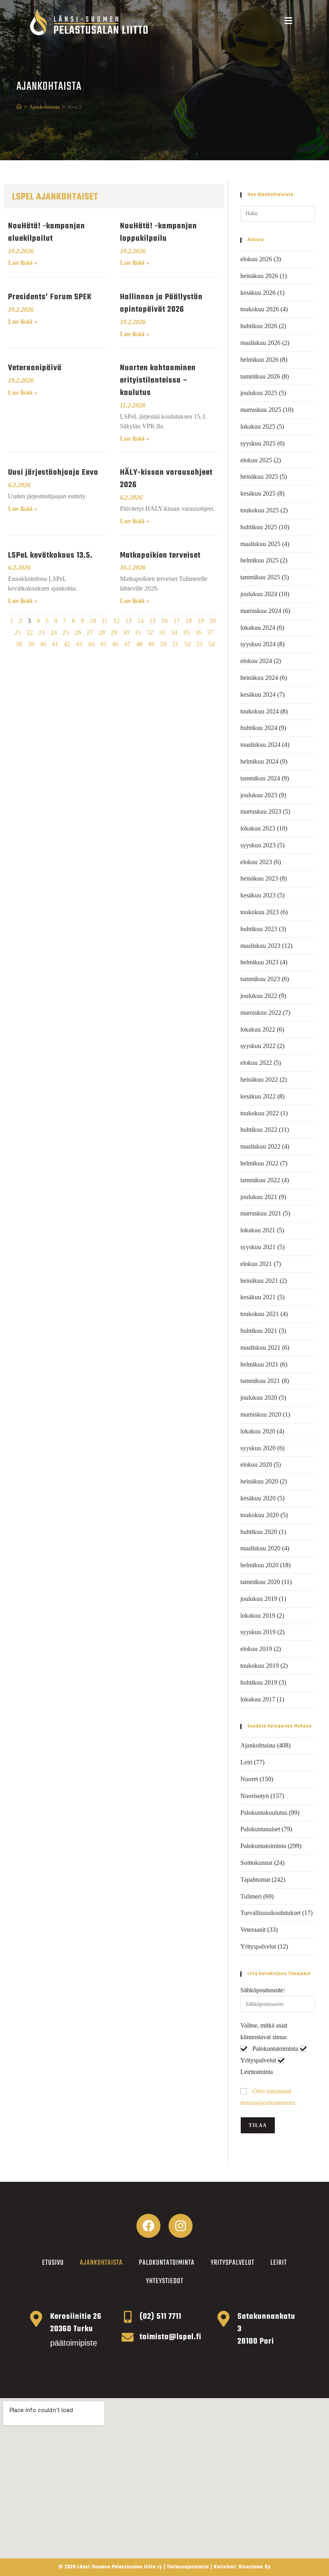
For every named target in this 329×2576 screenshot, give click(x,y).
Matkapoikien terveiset (160, 555)
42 (67, 644)
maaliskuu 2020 (260, 1548)
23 (42, 632)
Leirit (279, 2263)
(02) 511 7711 (160, 2317)
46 (115, 644)
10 (93, 621)
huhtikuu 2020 (259, 1532)
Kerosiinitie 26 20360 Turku (76, 2323)
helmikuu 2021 (259, 1364)
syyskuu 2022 (258, 1046)
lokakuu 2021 (258, 1230)
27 (90, 632)
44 (91, 644)
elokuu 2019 (256, 1649)
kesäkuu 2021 (258, 1297)
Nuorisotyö (255, 1796)
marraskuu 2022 (261, 1013)
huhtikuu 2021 (259, 1331)
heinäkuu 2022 (259, 1079)
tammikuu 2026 (260, 376)
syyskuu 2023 (258, 845)
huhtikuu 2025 (259, 527)
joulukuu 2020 (259, 1398)
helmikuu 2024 (259, 761)
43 (79, 644)
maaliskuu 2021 (260, 1347)
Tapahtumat (255, 1880)
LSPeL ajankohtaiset (55, 197)
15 (152, 621)
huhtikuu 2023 (259, 929)
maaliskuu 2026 (260, 343)
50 (163, 644)
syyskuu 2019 (258, 1632)
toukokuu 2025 (260, 510)
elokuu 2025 (256, 460)
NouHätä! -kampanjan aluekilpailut (47, 232)
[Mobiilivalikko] (288, 22)
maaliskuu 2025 (260, 544)
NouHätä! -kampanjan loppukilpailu (158, 232)
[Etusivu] (19, 107)
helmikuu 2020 (259, 1565)
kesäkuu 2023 (258, 895)
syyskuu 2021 (258, 1247)
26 (78, 632)
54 (211, 644)
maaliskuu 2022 (260, 1146)
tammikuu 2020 (260, 1582)
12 (116, 621)
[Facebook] (148, 2226)
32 (150, 632)
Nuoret (249, 1779)
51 (175, 644)
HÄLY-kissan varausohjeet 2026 (166, 479)
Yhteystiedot (165, 2281)
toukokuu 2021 (260, 1314)
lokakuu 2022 (258, 1029)
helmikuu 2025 (259, 560)
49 (151, 644)
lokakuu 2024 (258, 628)
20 (213, 621)
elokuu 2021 (256, 1264)
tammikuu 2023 (260, 979)
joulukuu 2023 (259, 795)
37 (210, 632)
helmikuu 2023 (259, 962)
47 (127, 644)
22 (30, 632)
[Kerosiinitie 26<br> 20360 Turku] (36, 2319)
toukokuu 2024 (260, 711)
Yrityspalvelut (258, 1946)
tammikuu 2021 (260, 1381)
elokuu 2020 (256, 1464)
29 (114, 632)
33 (162, 632)
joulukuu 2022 (259, 996)
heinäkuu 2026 (259, 276)
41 (55, 644)
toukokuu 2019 (260, 1666)
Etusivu (53, 2263)
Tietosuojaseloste (188, 2567)
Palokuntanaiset (260, 1829)
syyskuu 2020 (258, 1448)
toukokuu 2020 (260, 1515)
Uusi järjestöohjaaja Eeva (53, 473)
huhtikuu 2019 (259, 1682)
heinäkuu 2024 (259, 678)
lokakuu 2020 (258, 1431)
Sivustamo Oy (255, 2567)
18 (189, 621)
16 (164, 621)
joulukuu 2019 (259, 1599)
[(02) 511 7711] (128, 2317)
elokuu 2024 (256, 661)
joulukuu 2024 (259, 594)
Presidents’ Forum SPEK (50, 297)
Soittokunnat (256, 1863)
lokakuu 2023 (258, 828)
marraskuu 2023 (261, 811)
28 (102, 632)
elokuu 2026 (256, 259)
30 (126, 632)
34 (174, 632)
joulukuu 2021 (259, 1197)
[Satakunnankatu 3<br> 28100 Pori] (223, 2319)
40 (43, 644)
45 (103, 644)
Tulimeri (251, 1896)
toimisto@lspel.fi (171, 2337)
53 (199, 644)
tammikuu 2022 (260, 1180)
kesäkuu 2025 (258, 493)
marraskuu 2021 (261, 1213)
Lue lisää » (23, 263)
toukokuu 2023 (260, 912)
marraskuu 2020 (261, 1414)
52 (187, 644)
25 (66, 632)
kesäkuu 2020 (258, 1498)
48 (139, 644)
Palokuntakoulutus (264, 1813)
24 (54, 632)
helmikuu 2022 (259, 1163)
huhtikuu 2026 (259, 326)
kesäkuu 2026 (258, 293)
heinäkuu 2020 (259, 1481)
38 (19, 644)
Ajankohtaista (258, 1745)
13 (128, 621)
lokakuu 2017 (258, 1699)
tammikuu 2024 (260, 778)
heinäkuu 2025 (259, 477)
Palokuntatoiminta (263, 1846)
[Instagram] (181, 2226)
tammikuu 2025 (260, 577)
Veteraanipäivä (35, 368)
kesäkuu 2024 (258, 694)
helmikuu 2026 (259, 360)
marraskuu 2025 (261, 410)
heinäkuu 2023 (259, 878)
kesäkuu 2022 (258, 1096)
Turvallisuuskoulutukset (270, 1913)
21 (18, 632)
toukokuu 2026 (260, 309)
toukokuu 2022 (260, 1113)
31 (138, 632)
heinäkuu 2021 (259, 1281)
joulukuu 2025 (259, 393)
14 (140, 621)
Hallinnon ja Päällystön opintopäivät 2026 (161, 303)
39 (31, 644)
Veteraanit (253, 1930)
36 (198, 632)
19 (201, 621)
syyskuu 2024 (258, 644)
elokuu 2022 (256, 1063)
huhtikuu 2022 (259, 1130)
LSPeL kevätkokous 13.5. (50, 555)
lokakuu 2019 (258, 1616)
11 (105, 621)
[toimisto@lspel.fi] (128, 2337)
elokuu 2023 (256, 862)
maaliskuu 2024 (260, 745)
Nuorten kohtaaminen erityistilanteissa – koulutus (158, 380)
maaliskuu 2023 (260, 946)
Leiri (246, 1762)
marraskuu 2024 (261, 611)
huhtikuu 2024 (259, 728)
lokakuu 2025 (258, 426)
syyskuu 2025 (258, 443)
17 (177, 621)
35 (186, 632)
